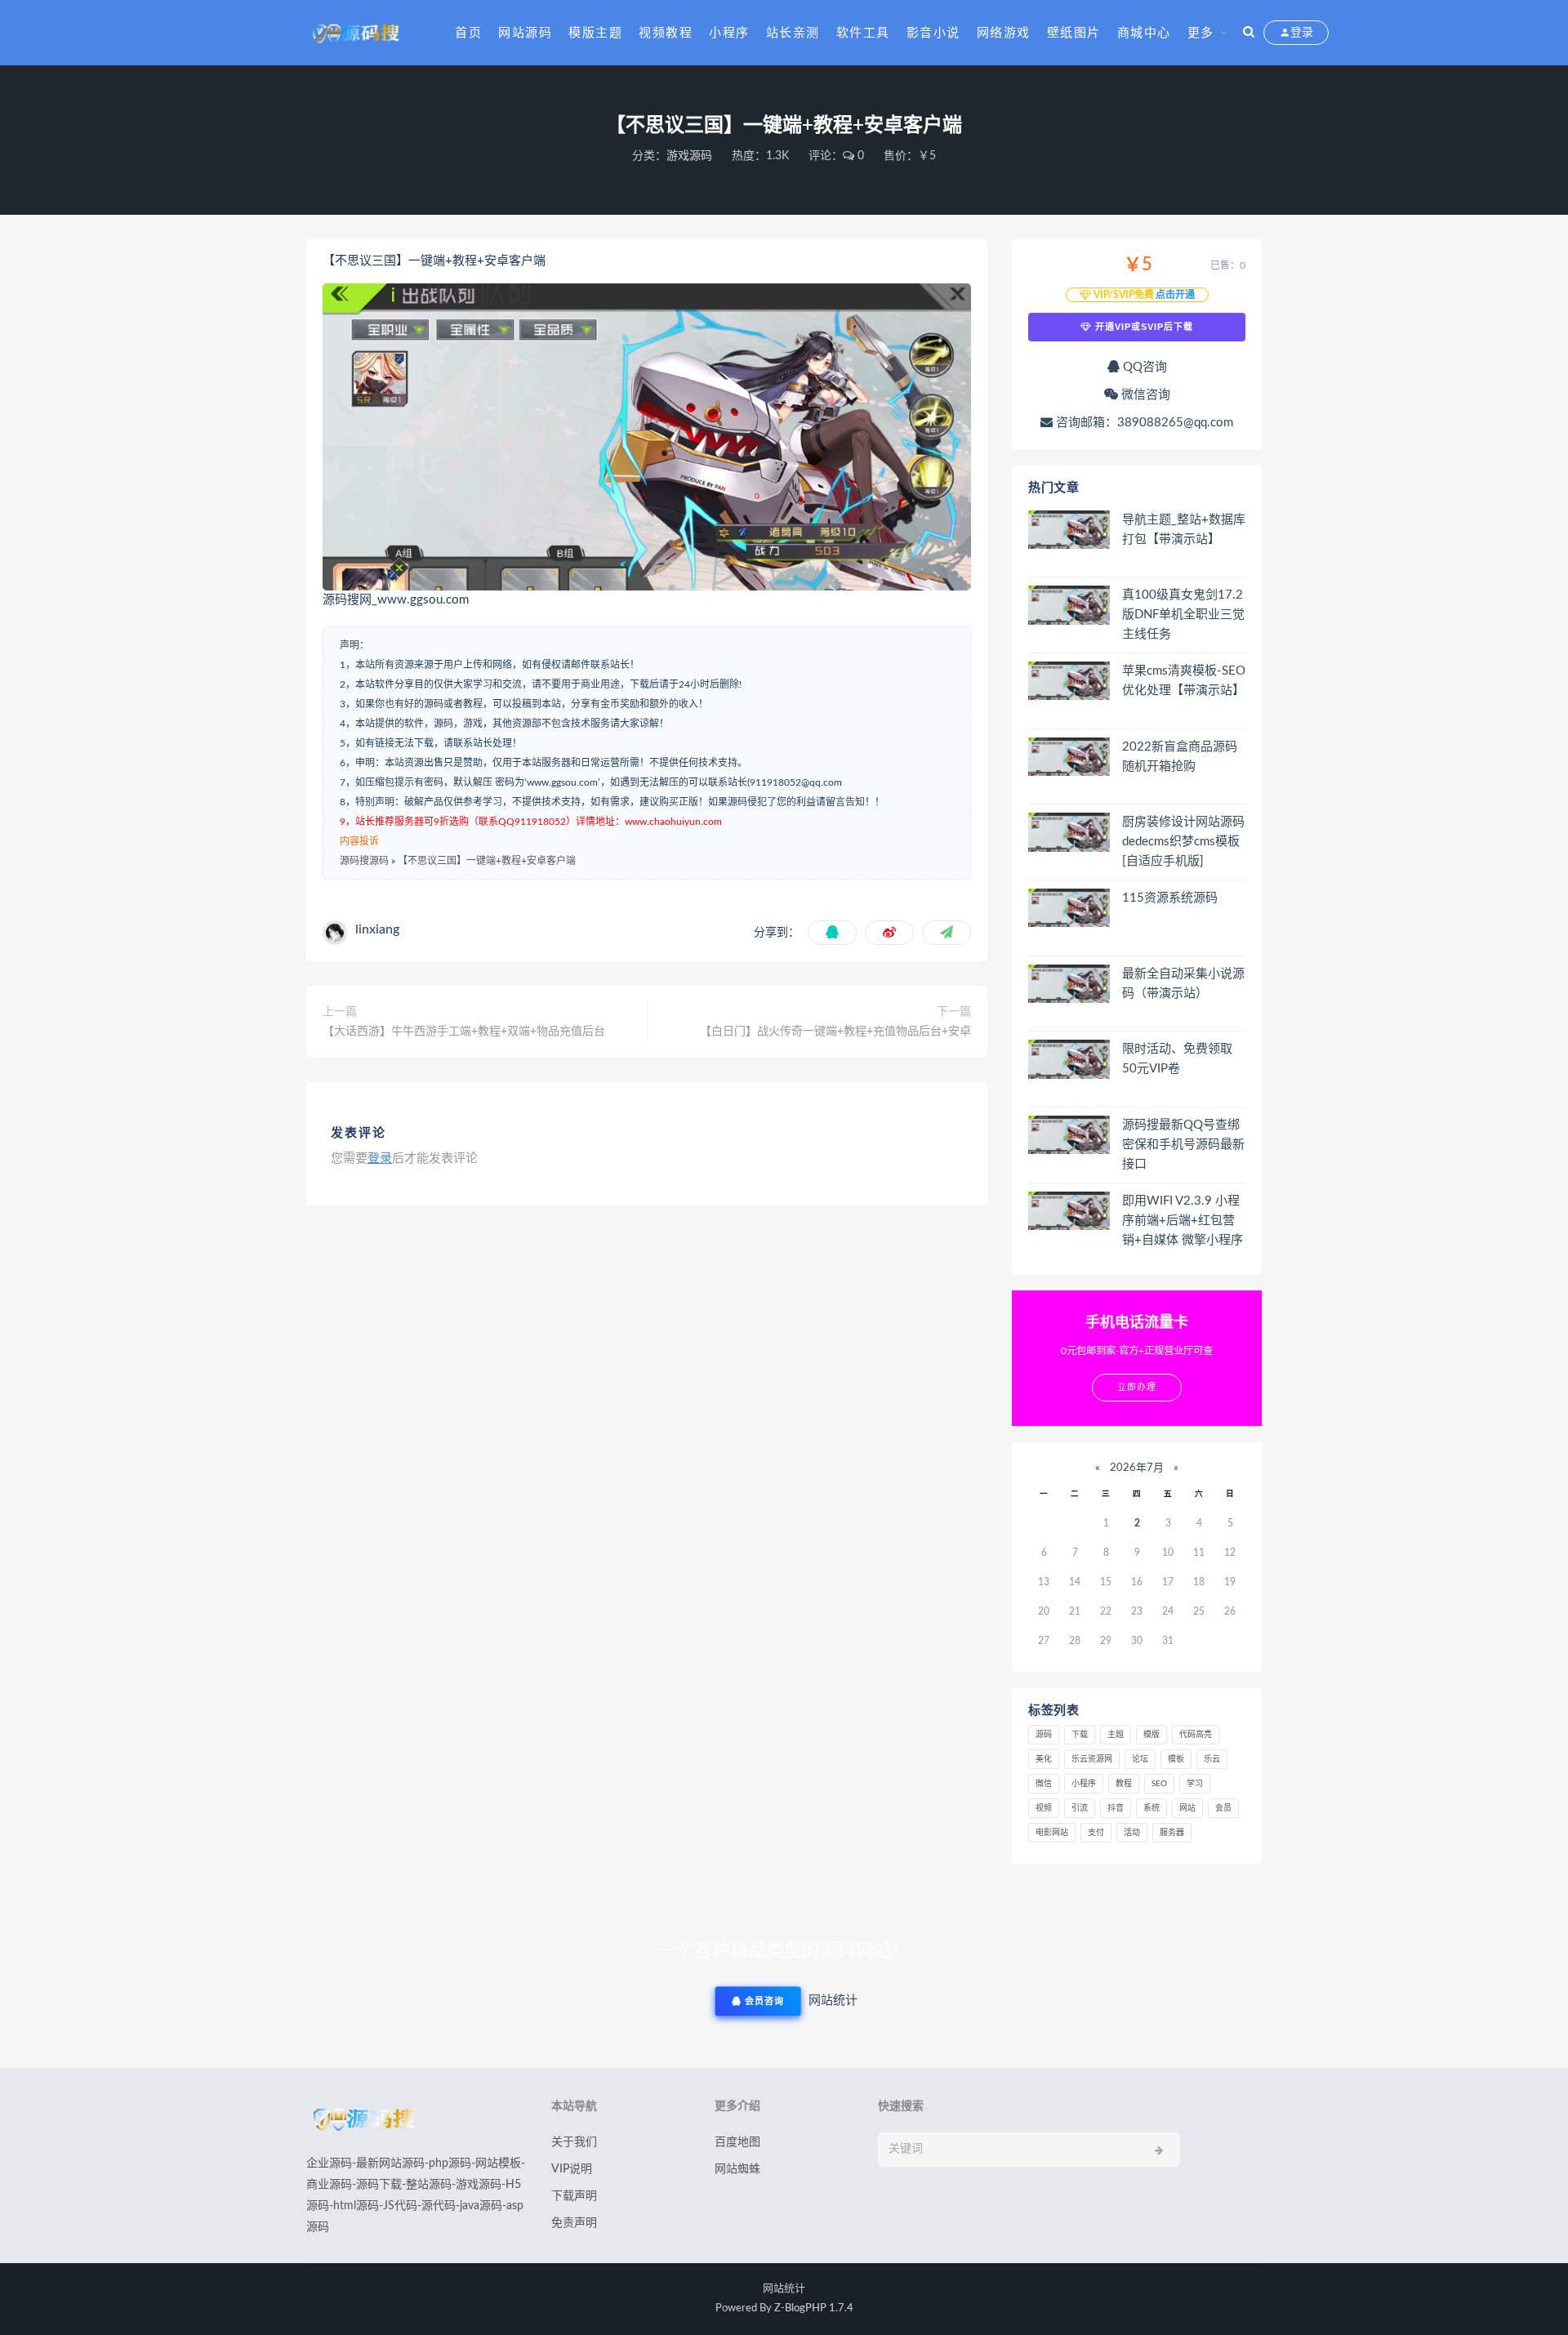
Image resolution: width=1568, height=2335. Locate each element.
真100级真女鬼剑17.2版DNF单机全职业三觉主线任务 (1183, 615)
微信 (1044, 1784)
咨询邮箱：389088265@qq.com (1143, 423)
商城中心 (1144, 33)
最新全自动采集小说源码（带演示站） (1183, 984)
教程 (1124, 1784)
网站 (1187, 1808)
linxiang (377, 929)
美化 (1044, 1759)
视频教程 (666, 33)
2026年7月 (1137, 1468)
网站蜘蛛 (737, 2169)
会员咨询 (763, 2001)
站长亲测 (793, 33)
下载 (1080, 1735)
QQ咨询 (1143, 367)
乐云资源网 (1092, 1759)
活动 (1132, 1833)
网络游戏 (1004, 33)
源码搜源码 (364, 861)
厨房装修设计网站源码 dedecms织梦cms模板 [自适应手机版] (1183, 842)
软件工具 (863, 33)
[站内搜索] (1249, 33)
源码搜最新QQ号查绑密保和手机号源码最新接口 (1183, 1145)
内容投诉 (359, 841)
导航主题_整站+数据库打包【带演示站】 (1184, 530)
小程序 (729, 33)
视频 (1044, 1808)
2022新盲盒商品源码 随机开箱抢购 (1180, 757)
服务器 (1172, 1833)
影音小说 (933, 33)
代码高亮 (1196, 1735)
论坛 (1140, 1759)
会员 (1223, 1808)
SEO (1159, 1784)
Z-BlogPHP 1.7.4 (814, 2308)
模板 (1176, 1759)
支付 (1096, 1833)
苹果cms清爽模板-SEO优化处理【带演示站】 (1184, 681)
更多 (1201, 33)
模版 (1151, 1735)
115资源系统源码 (1170, 898)
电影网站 (1052, 1833)
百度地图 (737, 2142)
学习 (1195, 1784)
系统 (1151, 1808)
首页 (468, 33)
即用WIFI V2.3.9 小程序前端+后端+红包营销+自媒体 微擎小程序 (1183, 1221)
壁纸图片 (1074, 33)
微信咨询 (1144, 395)
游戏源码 (689, 156)
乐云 (1212, 1759)
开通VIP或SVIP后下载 (1143, 327)
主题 (1116, 1735)
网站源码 (525, 33)
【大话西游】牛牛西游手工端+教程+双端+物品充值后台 (464, 1032)
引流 (1080, 1808)
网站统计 (784, 2289)
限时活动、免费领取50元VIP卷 (1177, 1059)
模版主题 (595, 33)
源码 (1044, 1735)
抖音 (1116, 1808)
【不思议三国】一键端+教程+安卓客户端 (487, 861)
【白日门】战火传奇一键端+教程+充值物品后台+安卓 (835, 1032)
